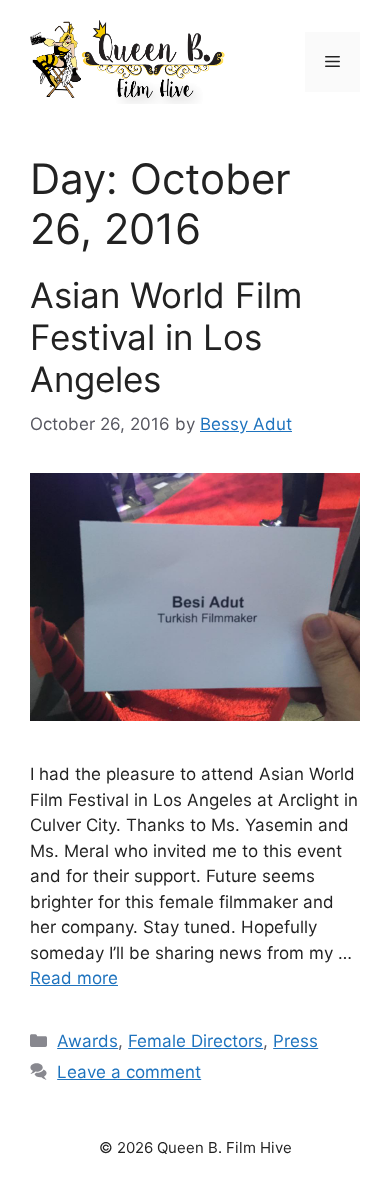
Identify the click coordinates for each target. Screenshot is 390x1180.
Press (295, 1041)
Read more (74, 978)
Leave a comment (129, 1072)
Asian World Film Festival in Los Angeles (166, 337)
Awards (87, 1041)
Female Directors (195, 1041)
